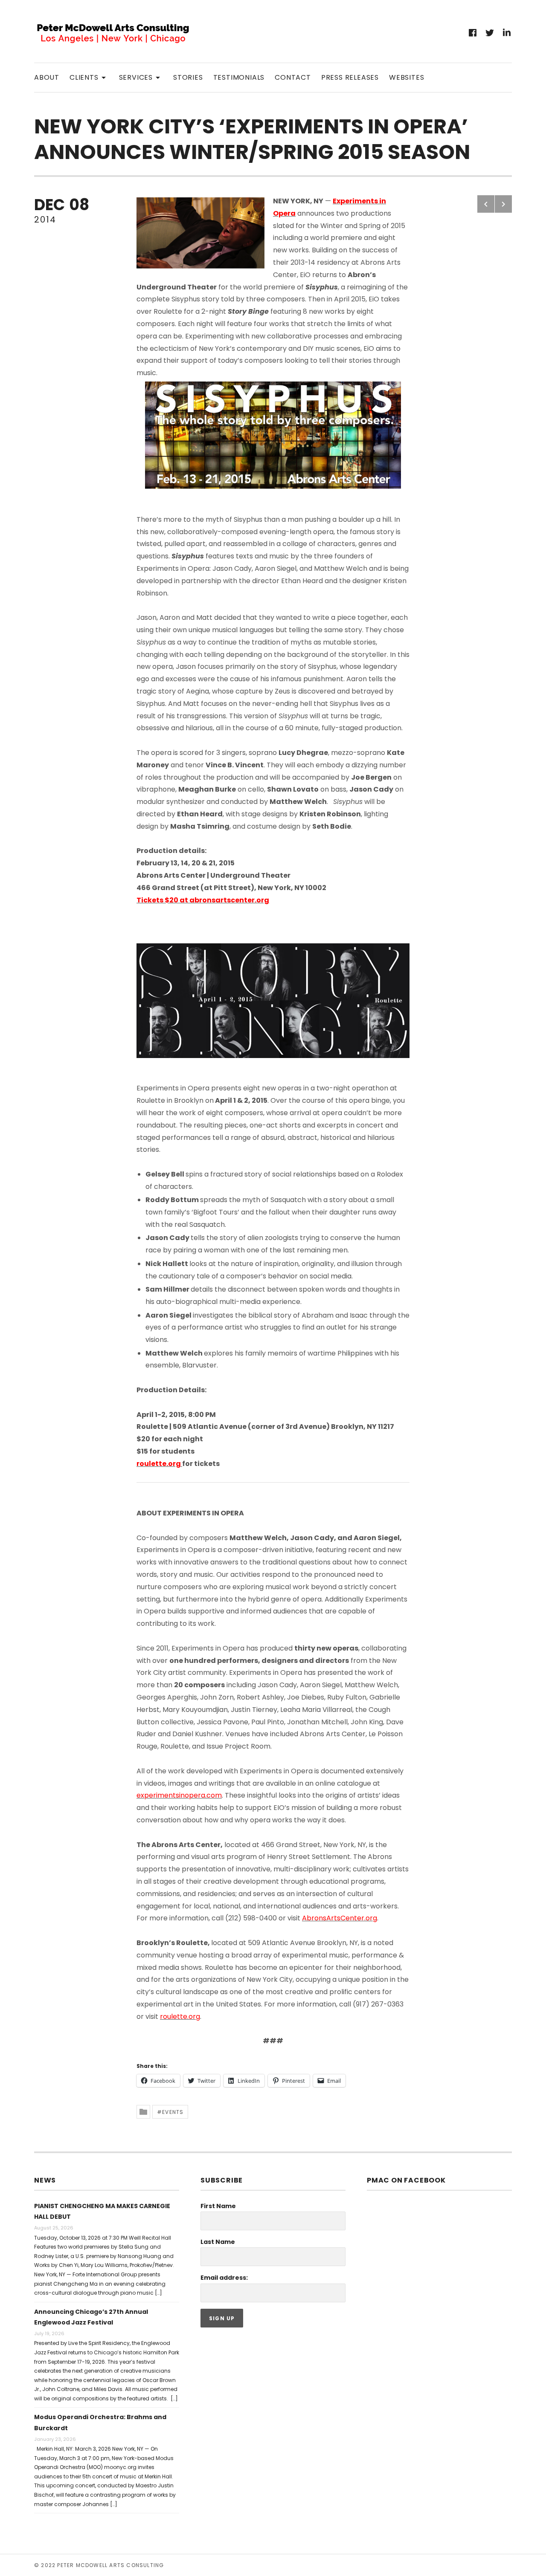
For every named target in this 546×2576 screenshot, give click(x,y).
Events (173, 2112)
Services (141, 77)
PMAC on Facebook (406, 2180)
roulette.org (159, 1464)
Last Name (218, 2242)
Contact (293, 77)
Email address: (224, 2278)
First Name (218, 2206)
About (47, 77)
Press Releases (350, 77)
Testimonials (239, 77)
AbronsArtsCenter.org (340, 1918)
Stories (188, 77)
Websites (407, 77)
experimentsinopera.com (179, 1795)
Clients (89, 77)
